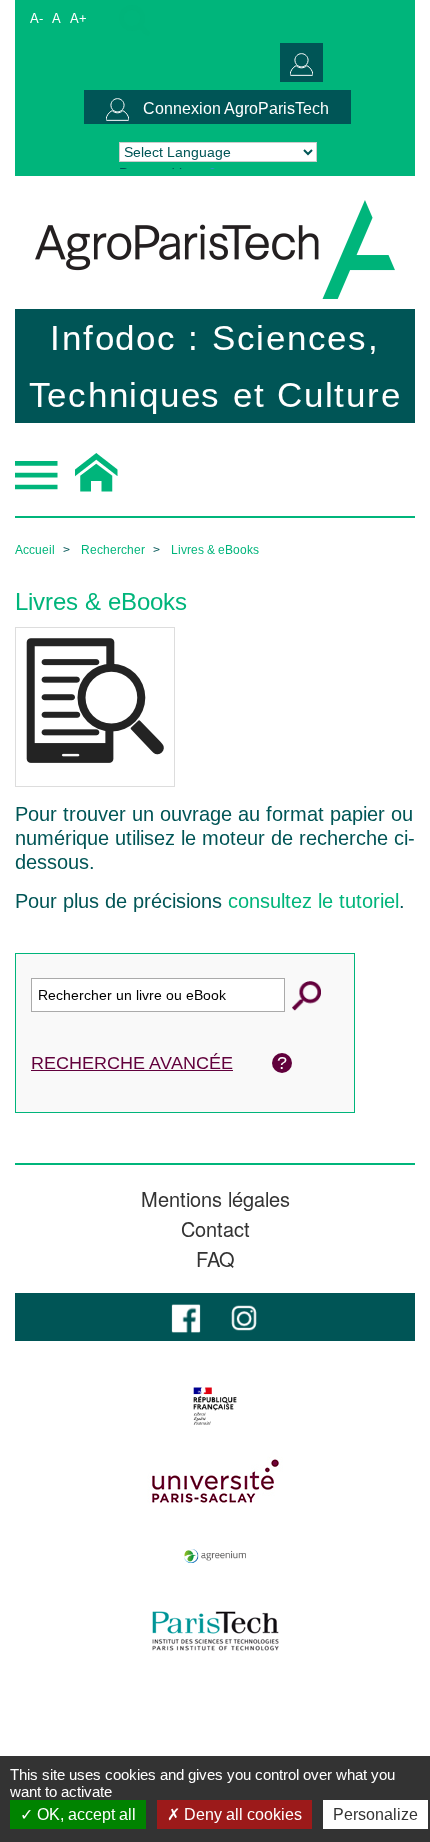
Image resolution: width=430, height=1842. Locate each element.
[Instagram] (244, 1316)
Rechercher (113, 550)
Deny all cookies (241, 1814)
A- (36, 18)
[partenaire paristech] (215, 1631)
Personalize (375, 1814)
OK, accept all (84, 1814)
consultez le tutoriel (313, 901)
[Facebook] (186, 1316)
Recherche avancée (132, 1063)
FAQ (215, 1259)
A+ (78, 18)
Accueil (35, 550)
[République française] (215, 1406)
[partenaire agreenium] (215, 1556)
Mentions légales (215, 1199)
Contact (215, 1229)
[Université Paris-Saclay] (215, 1481)
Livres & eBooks (215, 550)
